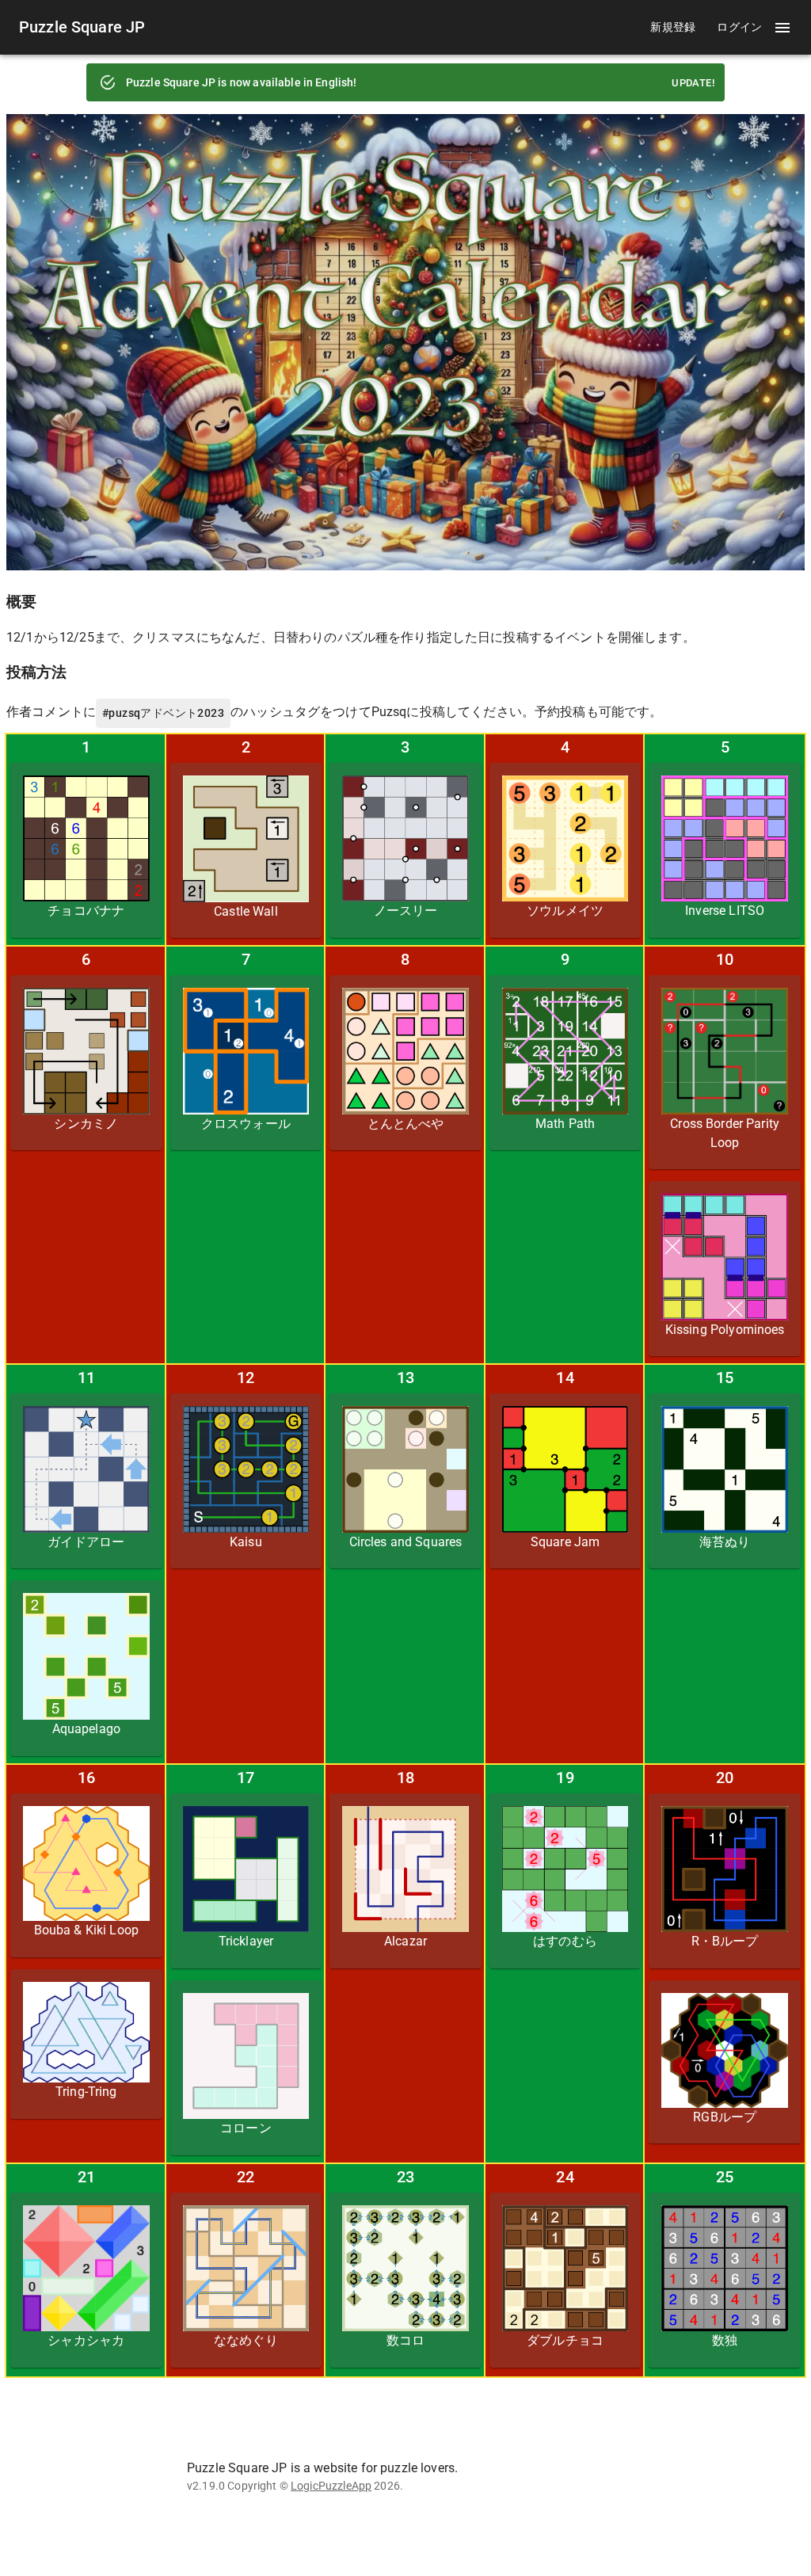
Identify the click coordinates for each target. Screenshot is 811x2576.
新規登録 (673, 27)
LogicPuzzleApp (331, 2486)
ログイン (740, 27)
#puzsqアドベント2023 (163, 713)
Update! (693, 83)
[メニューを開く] (782, 28)
